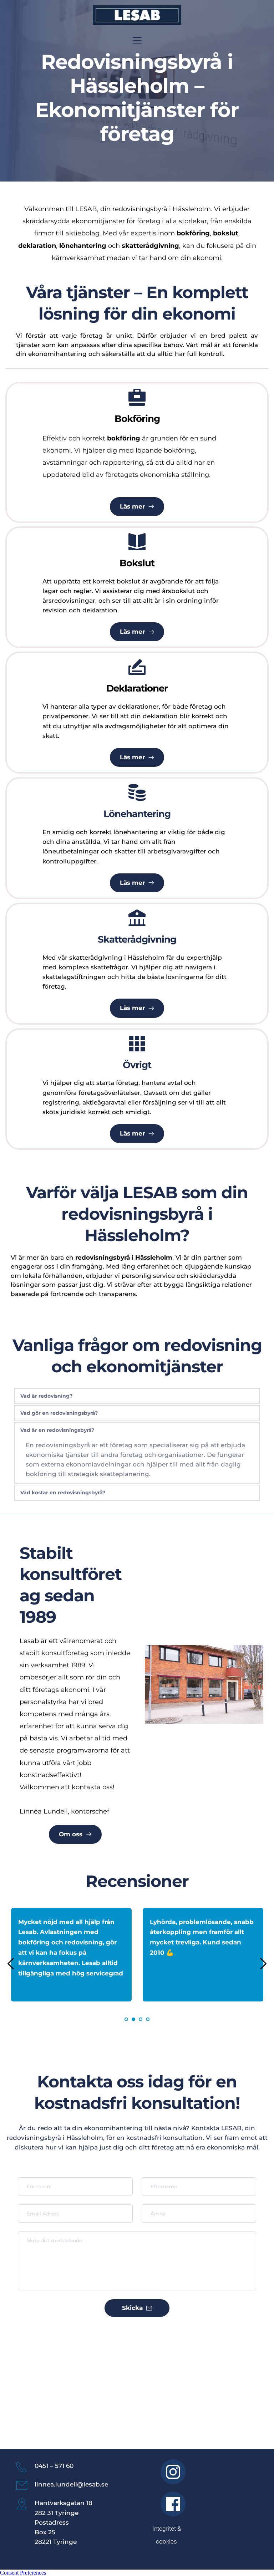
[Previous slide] (11, 1964)
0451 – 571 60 (54, 2466)
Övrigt (137, 1065)
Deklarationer (137, 688)
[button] (137, 40)
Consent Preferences (23, 2573)
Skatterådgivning (137, 939)
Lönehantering (137, 814)
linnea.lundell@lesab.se (71, 2484)
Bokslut (137, 563)
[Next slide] (263, 1964)
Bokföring (137, 419)
